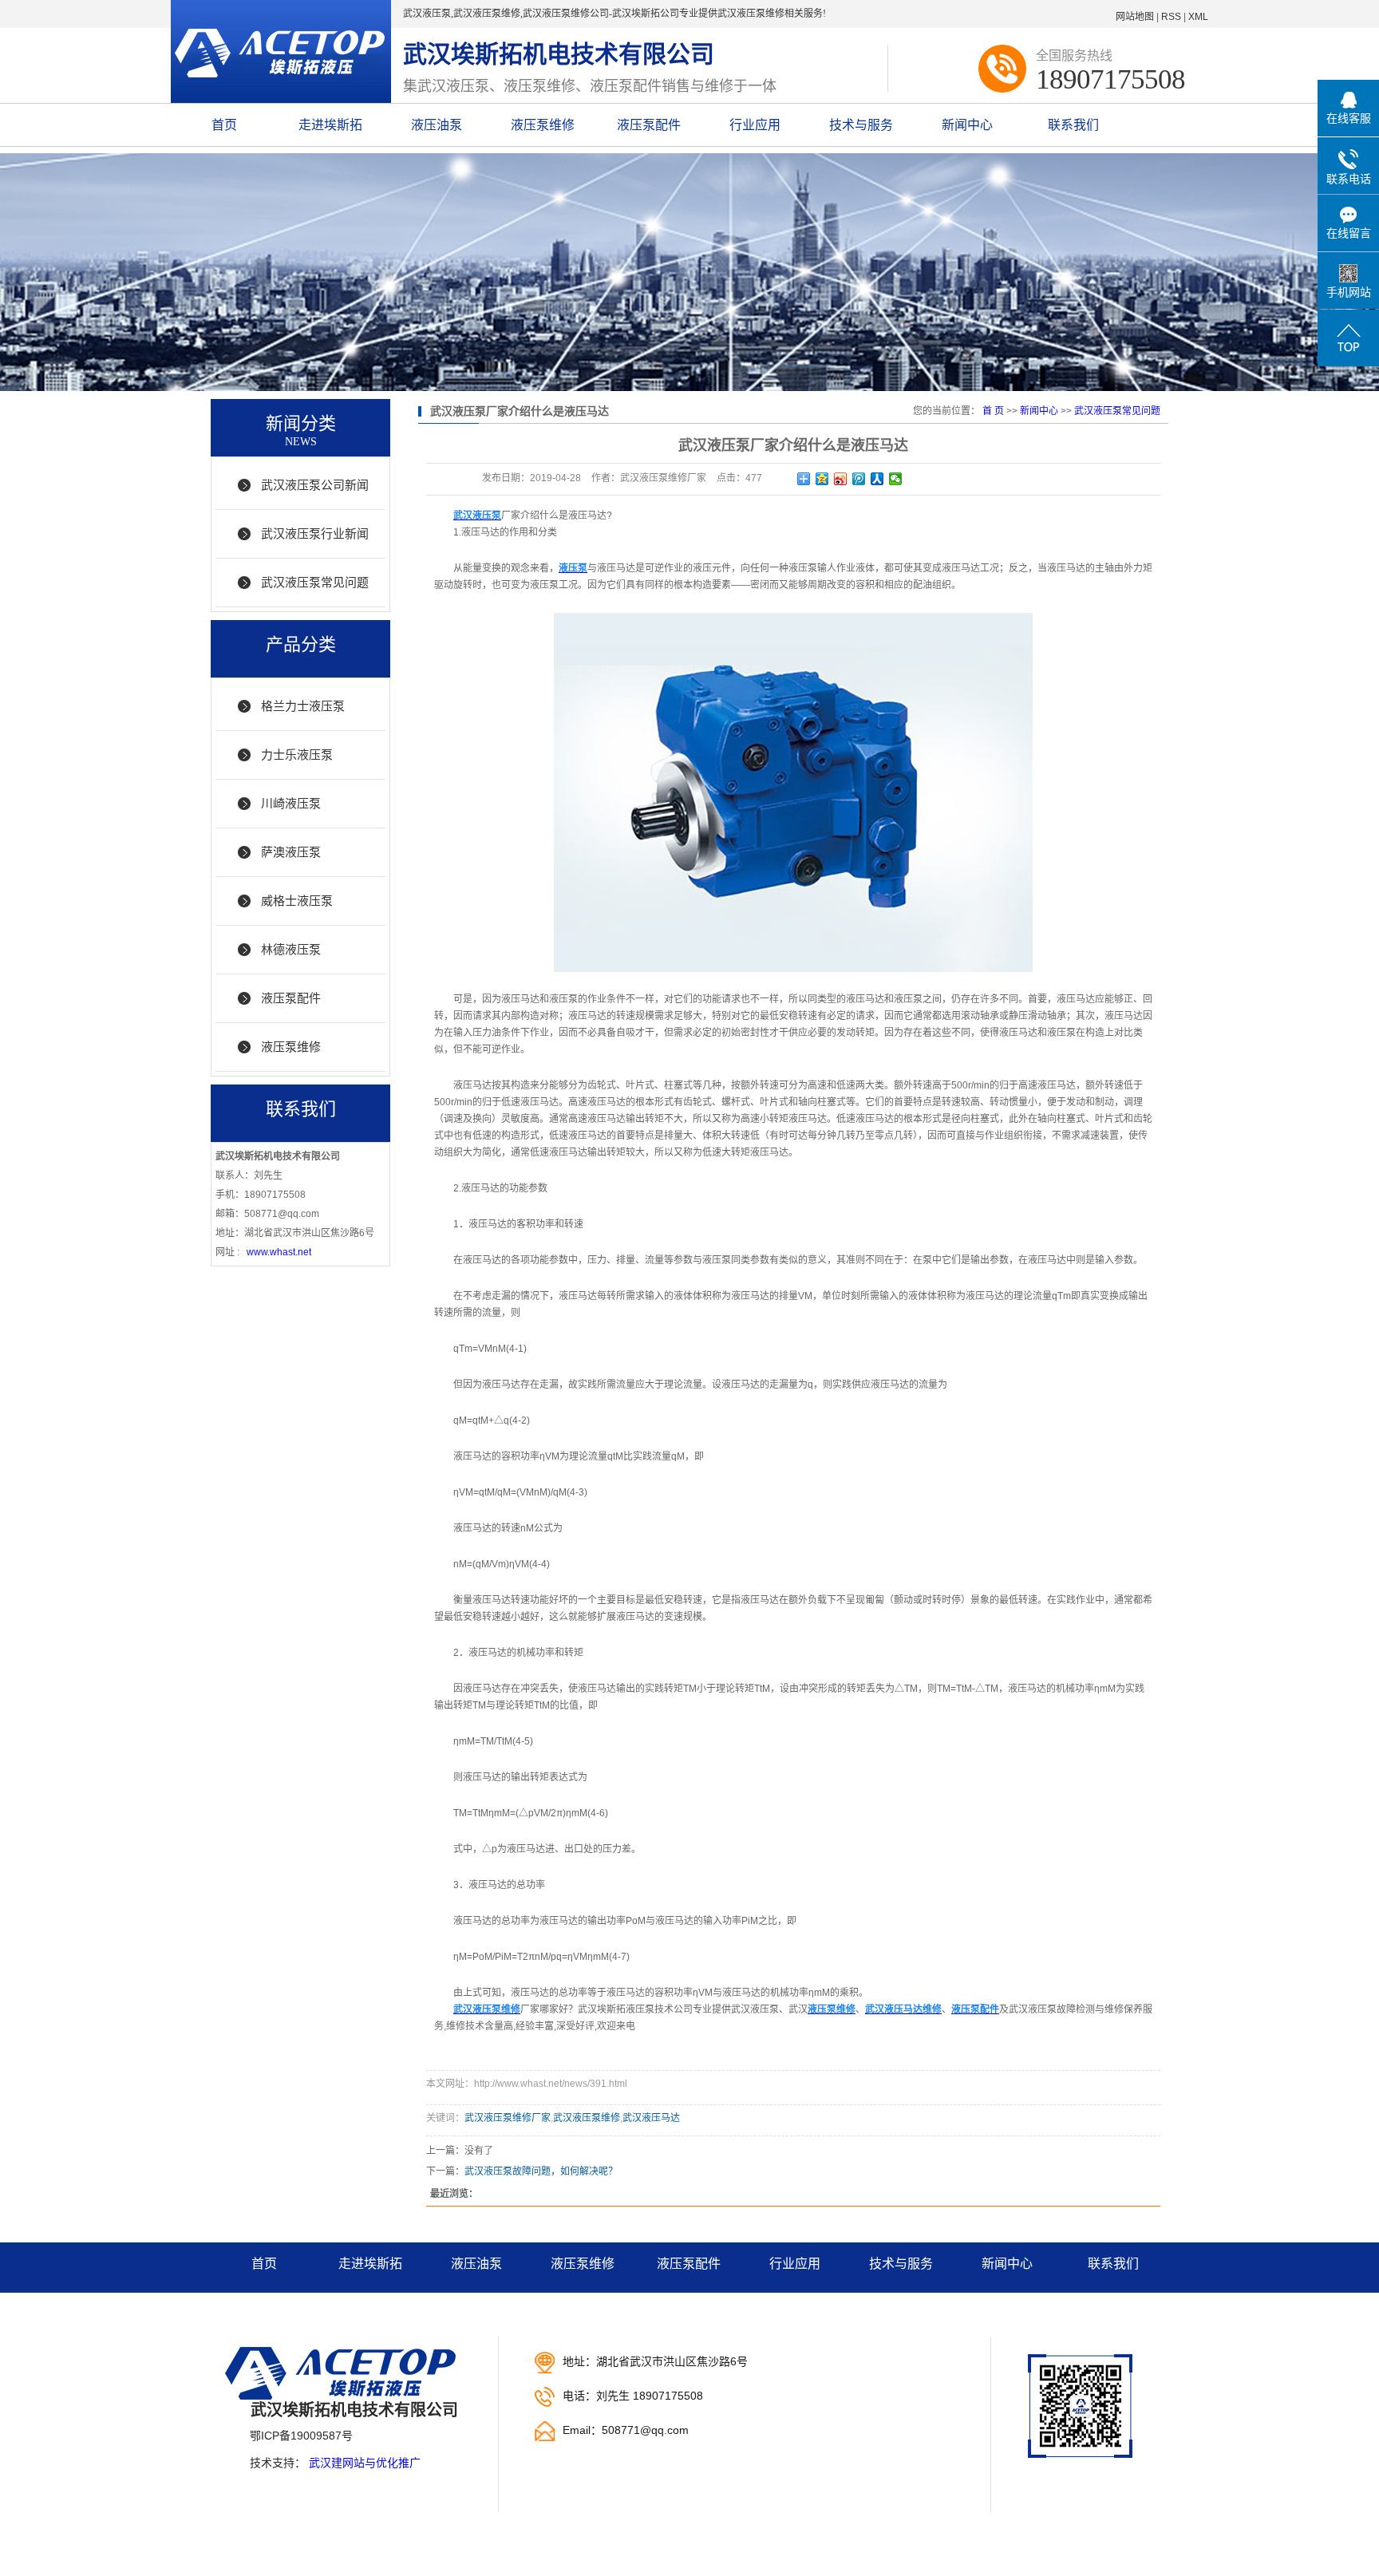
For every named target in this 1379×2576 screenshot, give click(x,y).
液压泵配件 (649, 125)
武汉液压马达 (651, 2118)
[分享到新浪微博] (841, 479)
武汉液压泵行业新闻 (315, 533)
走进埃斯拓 (330, 125)
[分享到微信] (896, 479)
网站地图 (1135, 17)
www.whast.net (279, 1252)
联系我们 (1073, 125)
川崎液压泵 (291, 803)
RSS (1171, 17)
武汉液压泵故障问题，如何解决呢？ (541, 2171)
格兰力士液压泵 (303, 706)
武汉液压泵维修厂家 (508, 2118)
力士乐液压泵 (297, 755)
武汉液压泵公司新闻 (315, 485)
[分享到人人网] (877, 479)
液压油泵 (437, 125)
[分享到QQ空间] (822, 479)
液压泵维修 (543, 125)
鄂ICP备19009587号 (301, 2436)
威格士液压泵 (297, 901)
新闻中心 (967, 125)
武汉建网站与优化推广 (365, 2463)
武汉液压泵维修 (587, 2118)
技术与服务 (861, 125)
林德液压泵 (291, 949)
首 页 (993, 411)
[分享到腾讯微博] (859, 479)
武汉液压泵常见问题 (315, 582)
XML (1198, 17)
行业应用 (755, 125)
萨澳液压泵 (291, 852)
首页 (224, 125)
